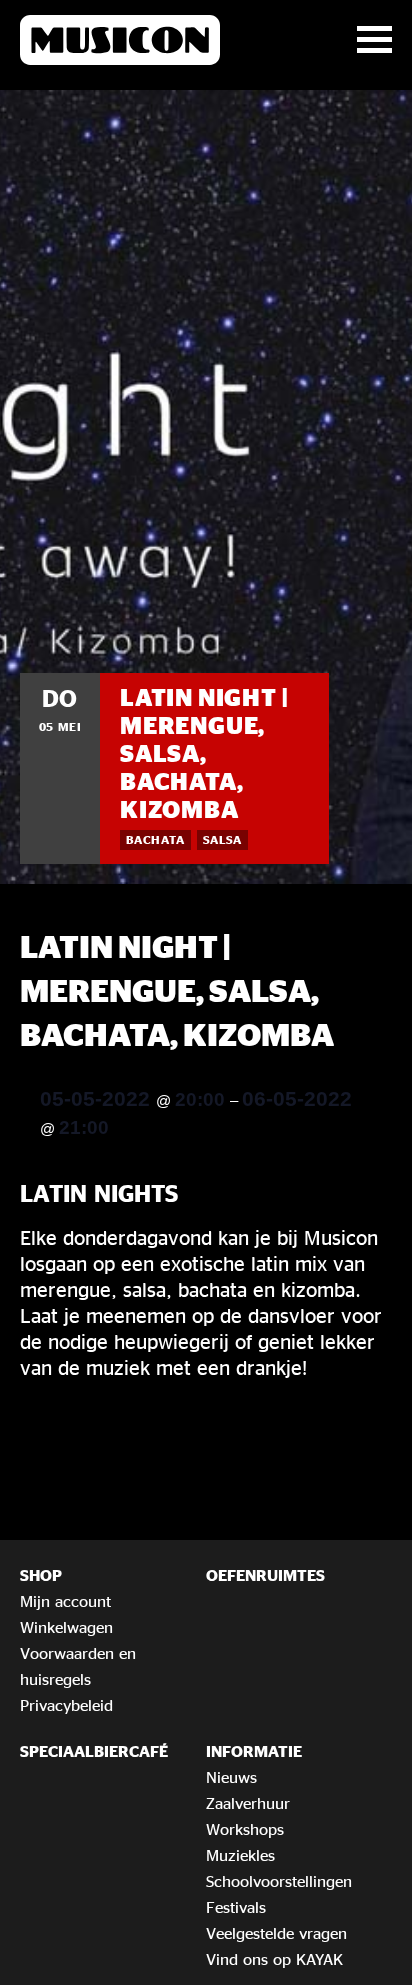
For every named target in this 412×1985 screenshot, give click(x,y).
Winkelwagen (66, 1627)
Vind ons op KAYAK (274, 1959)
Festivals (236, 1907)
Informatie (254, 1751)
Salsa (222, 839)
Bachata (155, 839)
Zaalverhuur (248, 1803)
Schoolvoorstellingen (279, 1881)
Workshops (245, 1829)
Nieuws (231, 1777)
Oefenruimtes (265, 1575)
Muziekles (240, 1855)
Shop (41, 1575)
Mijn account (65, 1601)
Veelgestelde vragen (276, 1933)
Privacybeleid (66, 1705)
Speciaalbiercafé (94, 1751)
